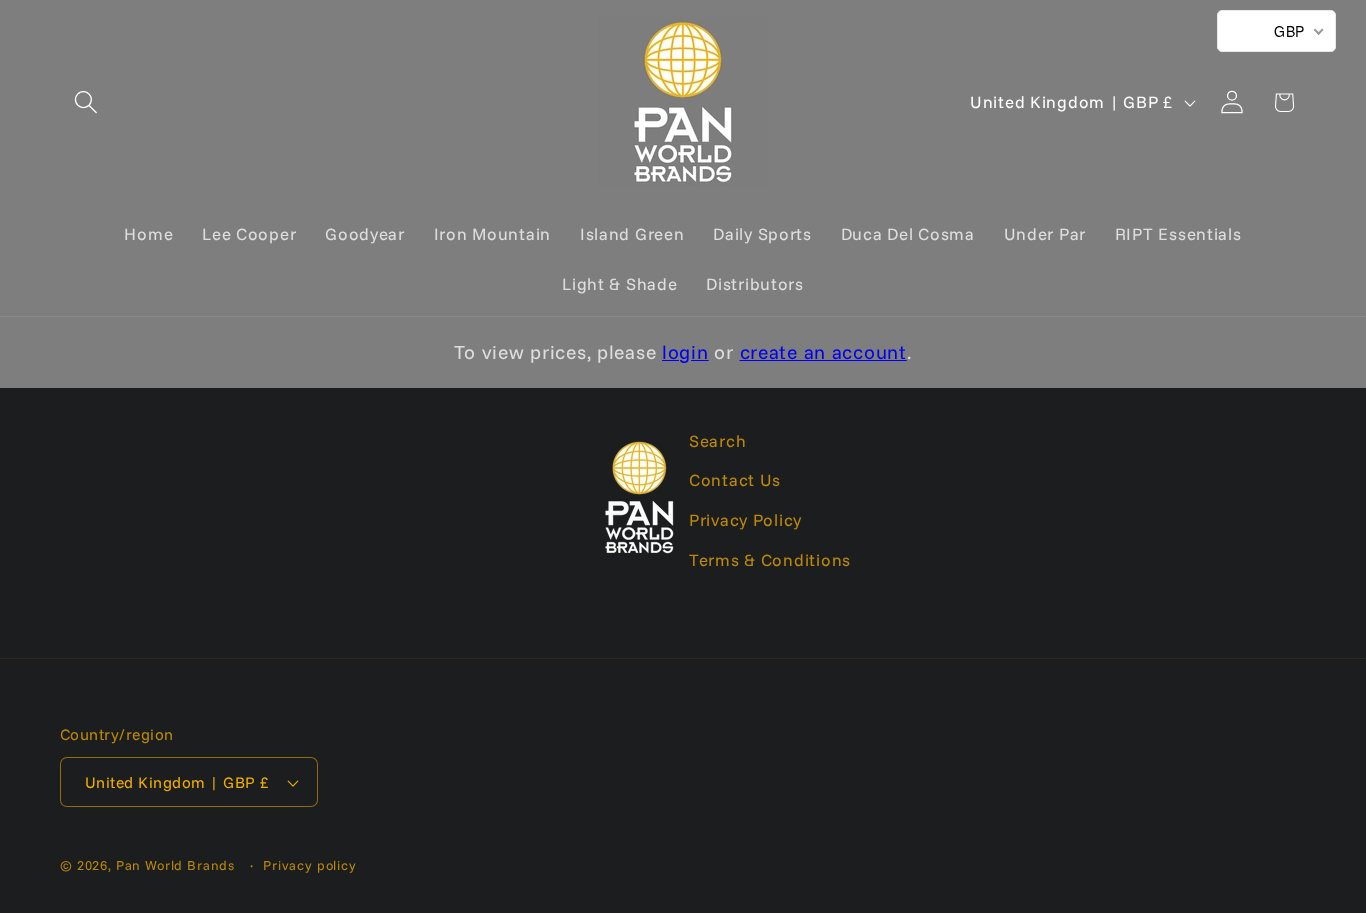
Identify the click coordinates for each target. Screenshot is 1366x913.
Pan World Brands (175, 865)
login (685, 352)
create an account (823, 352)
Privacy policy (310, 865)
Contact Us (735, 480)
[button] (86, 102)
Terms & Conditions (770, 559)
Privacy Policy (745, 520)
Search (717, 440)
